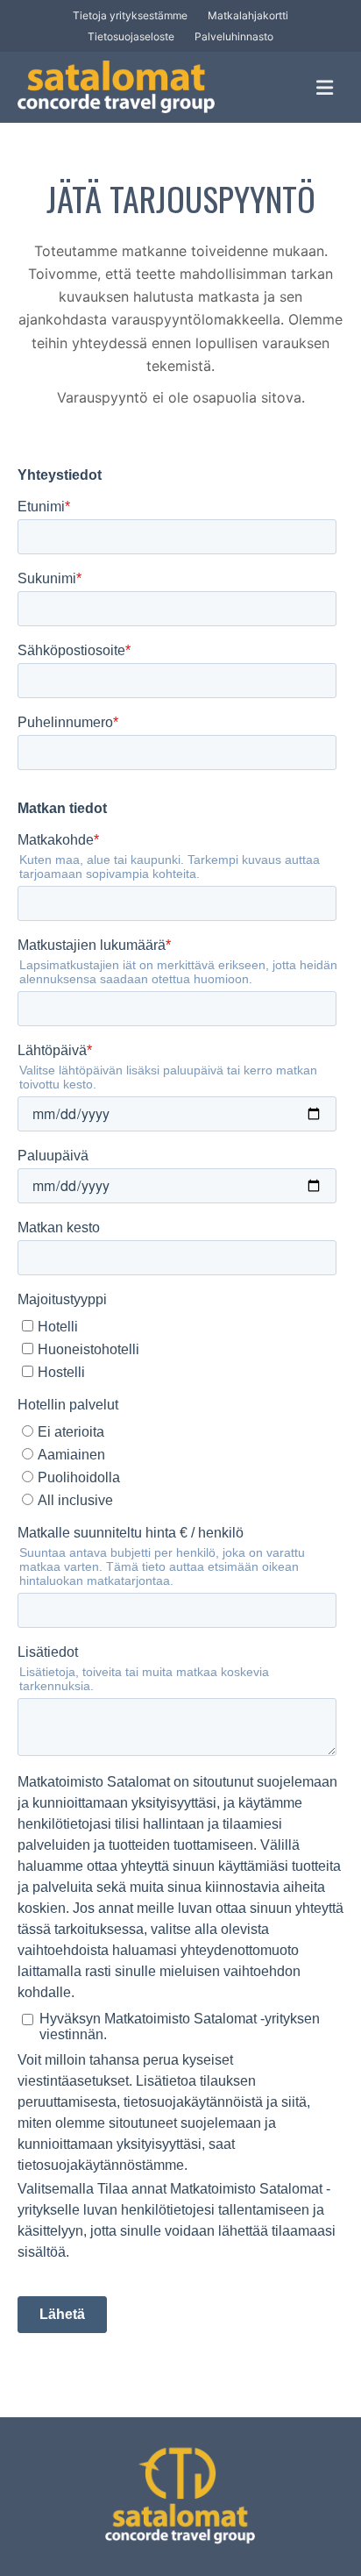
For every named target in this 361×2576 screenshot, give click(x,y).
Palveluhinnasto (234, 36)
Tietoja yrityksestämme (130, 15)
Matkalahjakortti (248, 15)
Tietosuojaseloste (131, 36)
